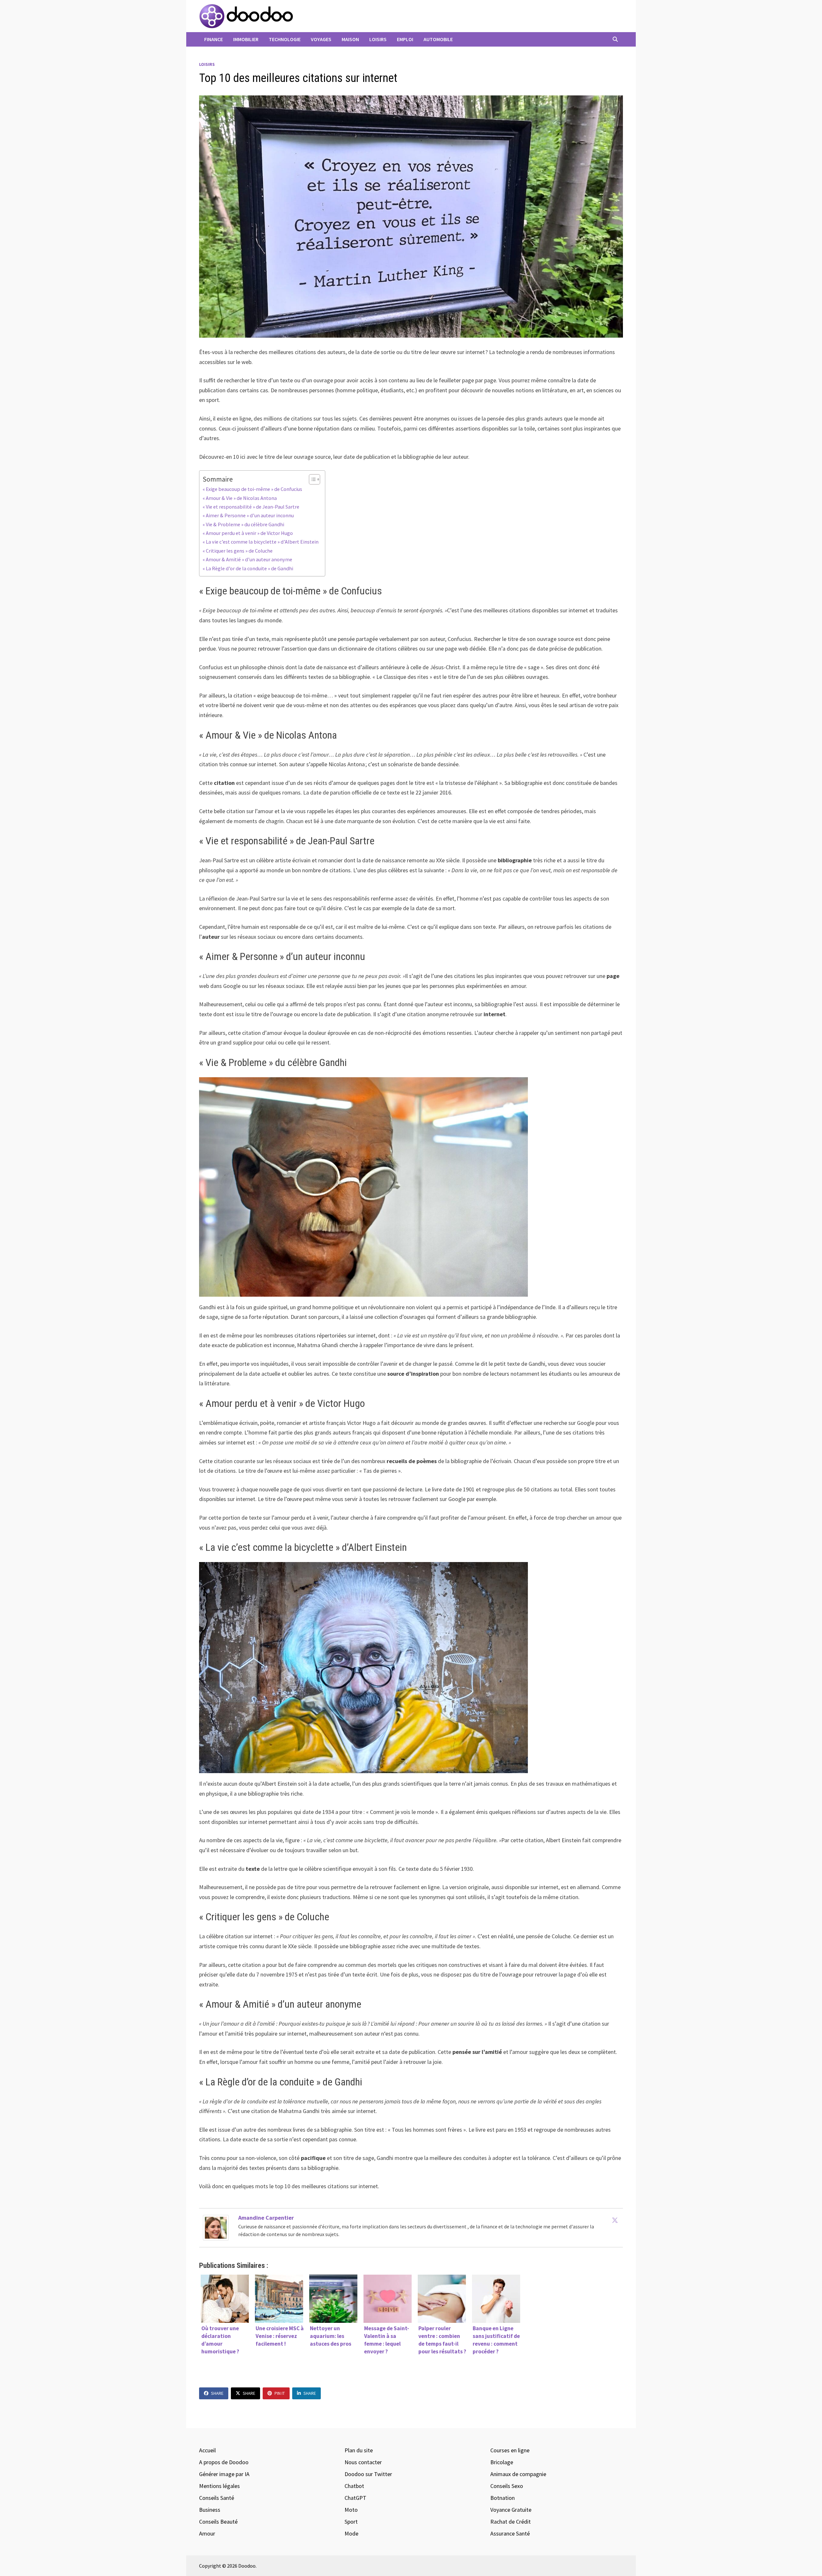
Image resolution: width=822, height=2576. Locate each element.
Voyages (321, 39)
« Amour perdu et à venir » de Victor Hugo (248, 533)
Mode (351, 2533)
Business (210, 2510)
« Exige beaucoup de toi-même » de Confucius (253, 489)
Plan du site (359, 2450)
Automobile (438, 39)
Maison (350, 39)
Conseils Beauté (218, 2522)
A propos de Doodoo (224, 2462)
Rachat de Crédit (511, 2522)
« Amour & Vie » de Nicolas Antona (240, 498)
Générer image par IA (224, 2474)
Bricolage (502, 2462)
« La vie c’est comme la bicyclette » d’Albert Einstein (261, 542)
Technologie (285, 39)
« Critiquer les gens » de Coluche (238, 551)
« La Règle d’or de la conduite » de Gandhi (248, 568)
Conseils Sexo (507, 2486)
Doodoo (247, 2566)
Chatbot (354, 2486)
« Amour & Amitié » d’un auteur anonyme (248, 559)
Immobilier (246, 39)
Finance (214, 39)
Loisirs (378, 39)
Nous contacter (363, 2462)
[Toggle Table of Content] (311, 479)
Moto (351, 2510)
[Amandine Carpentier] (216, 2227)
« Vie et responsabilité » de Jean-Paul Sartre (251, 507)
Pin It (280, 2393)
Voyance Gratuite (511, 2510)
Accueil (207, 2450)
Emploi (405, 39)
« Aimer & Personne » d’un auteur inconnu (249, 515)
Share (217, 2393)
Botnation (503, 2498)
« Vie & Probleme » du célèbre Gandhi (243, 524)
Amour (207, 2533)
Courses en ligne (510, 2450)
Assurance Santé (510, 2533)
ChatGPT (355, 2498)
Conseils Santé (217, 2498)
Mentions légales (219, 2486)
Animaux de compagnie (518, 2474)
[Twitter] (615, 2220)
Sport (351, 2522)
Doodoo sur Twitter (368, 2474)
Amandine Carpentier (266, 2218)
